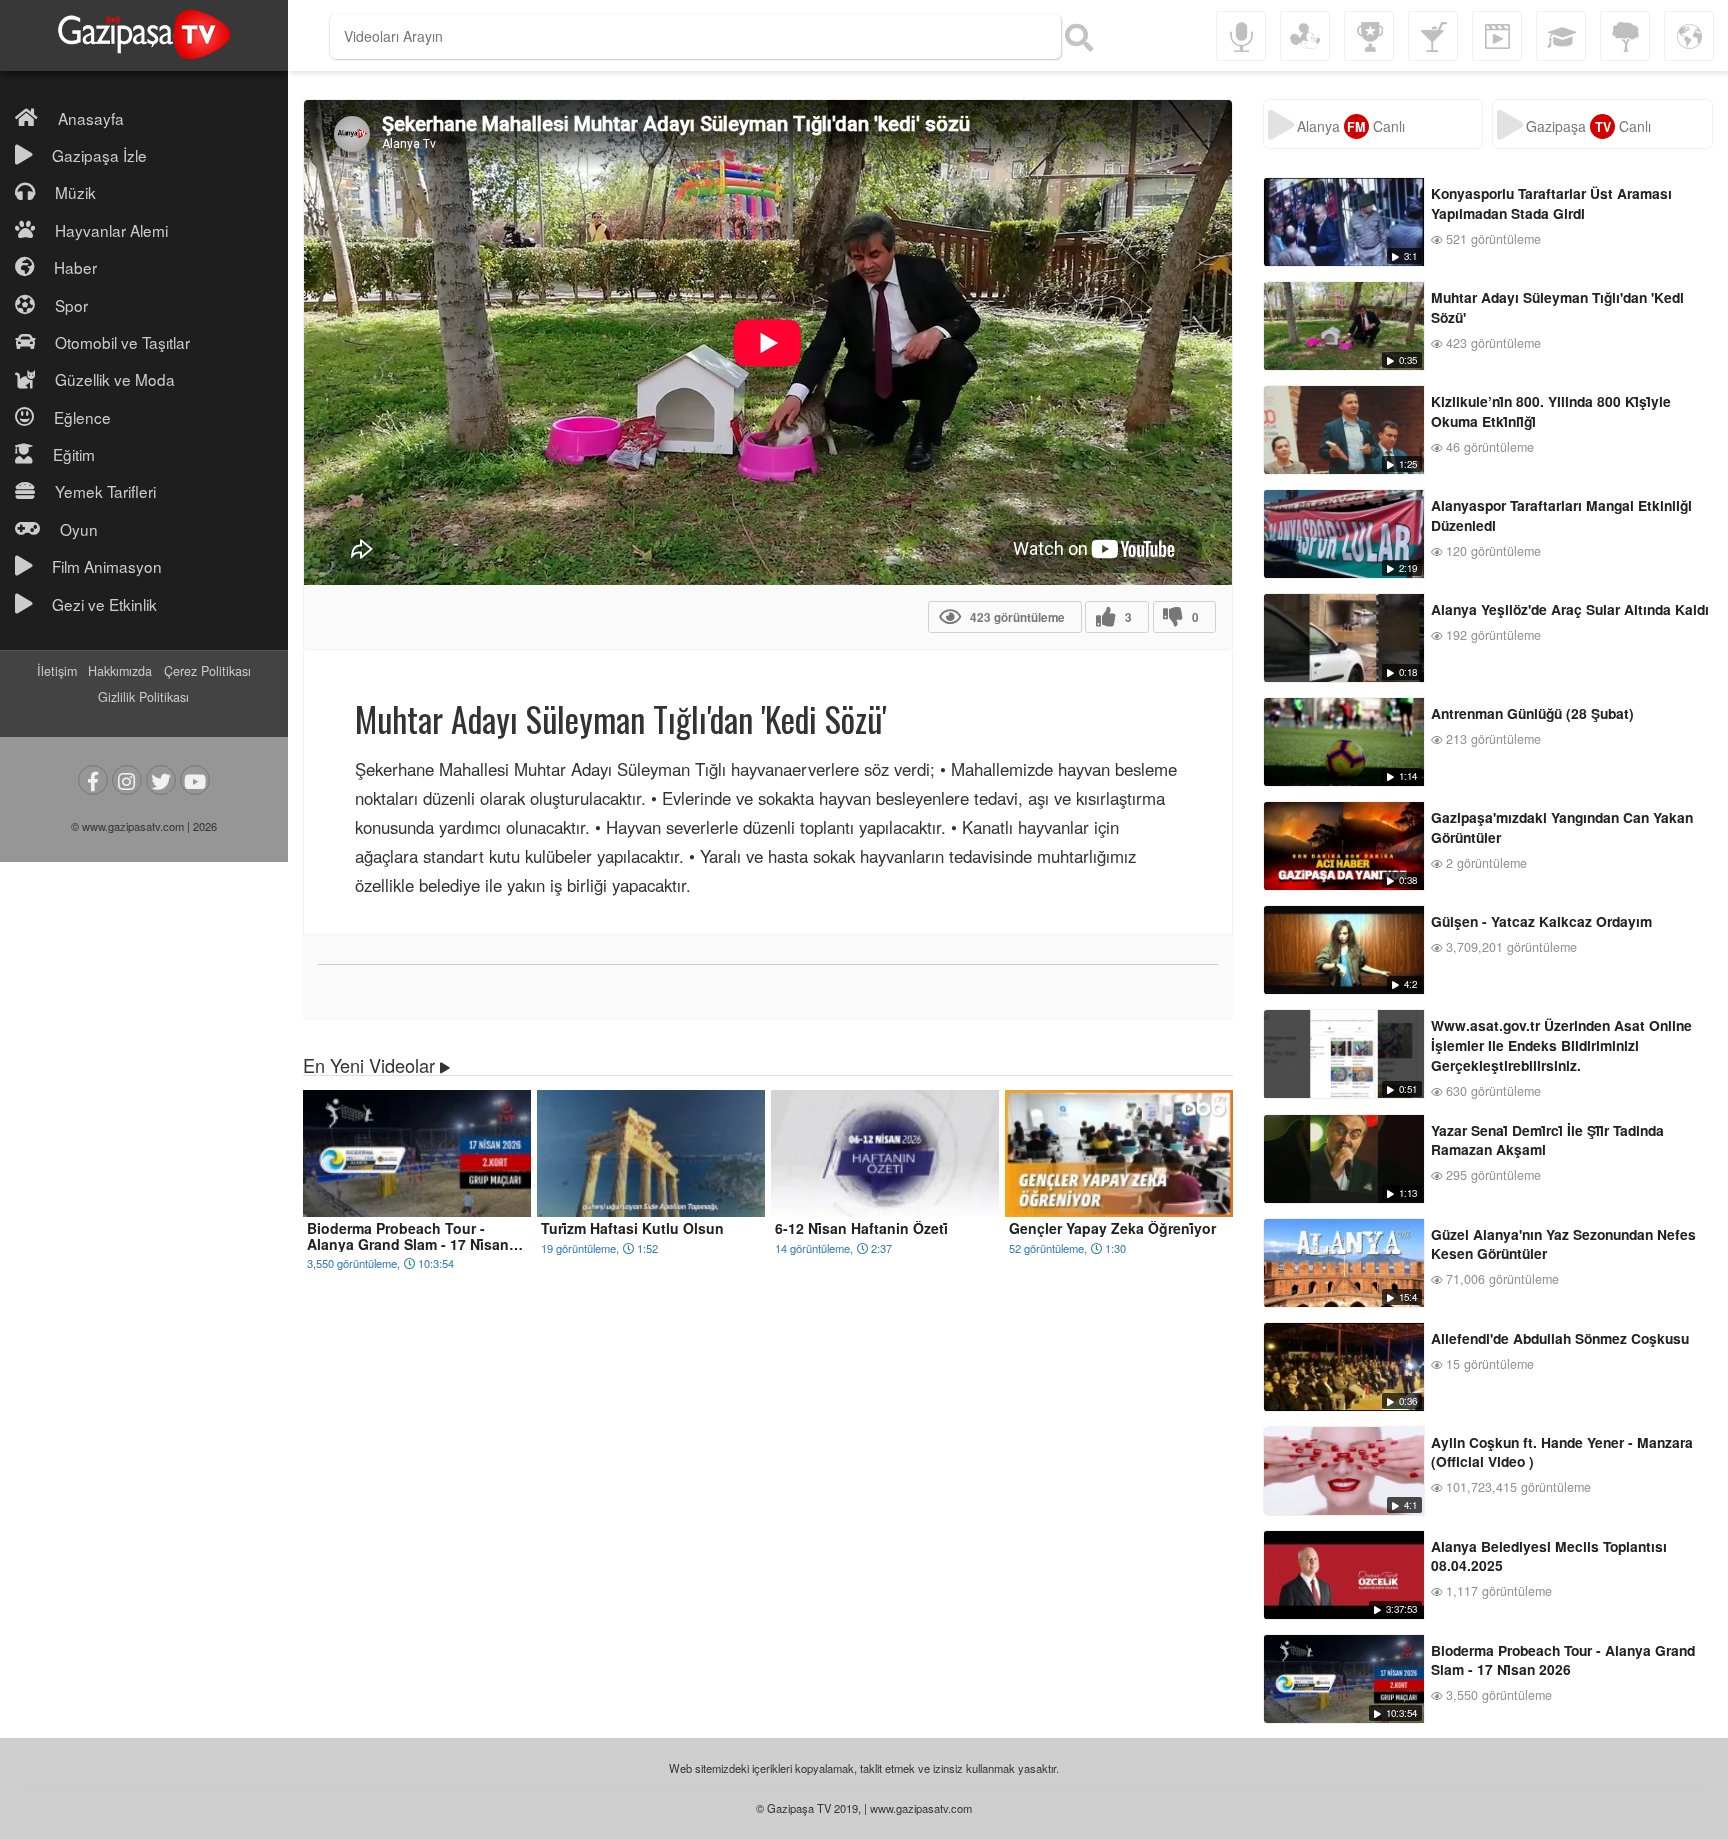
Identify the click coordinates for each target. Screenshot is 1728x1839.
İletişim (57, 671)
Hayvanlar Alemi (111, 230)
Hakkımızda (120, 671)
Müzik (75, 192)
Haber (75, 267)
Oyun (79, 529)
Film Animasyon (107, 566)
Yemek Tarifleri (105, 491)
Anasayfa (91, 118)
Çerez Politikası (207, 671)
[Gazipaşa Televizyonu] (144, 35)
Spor (71, 305)
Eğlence (82, 417)
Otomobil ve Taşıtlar (122, 342)
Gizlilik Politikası (143, 697)
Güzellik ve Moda (115, 379)
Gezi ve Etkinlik (104, 604)
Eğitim (74, 454)
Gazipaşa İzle (99, 155)
